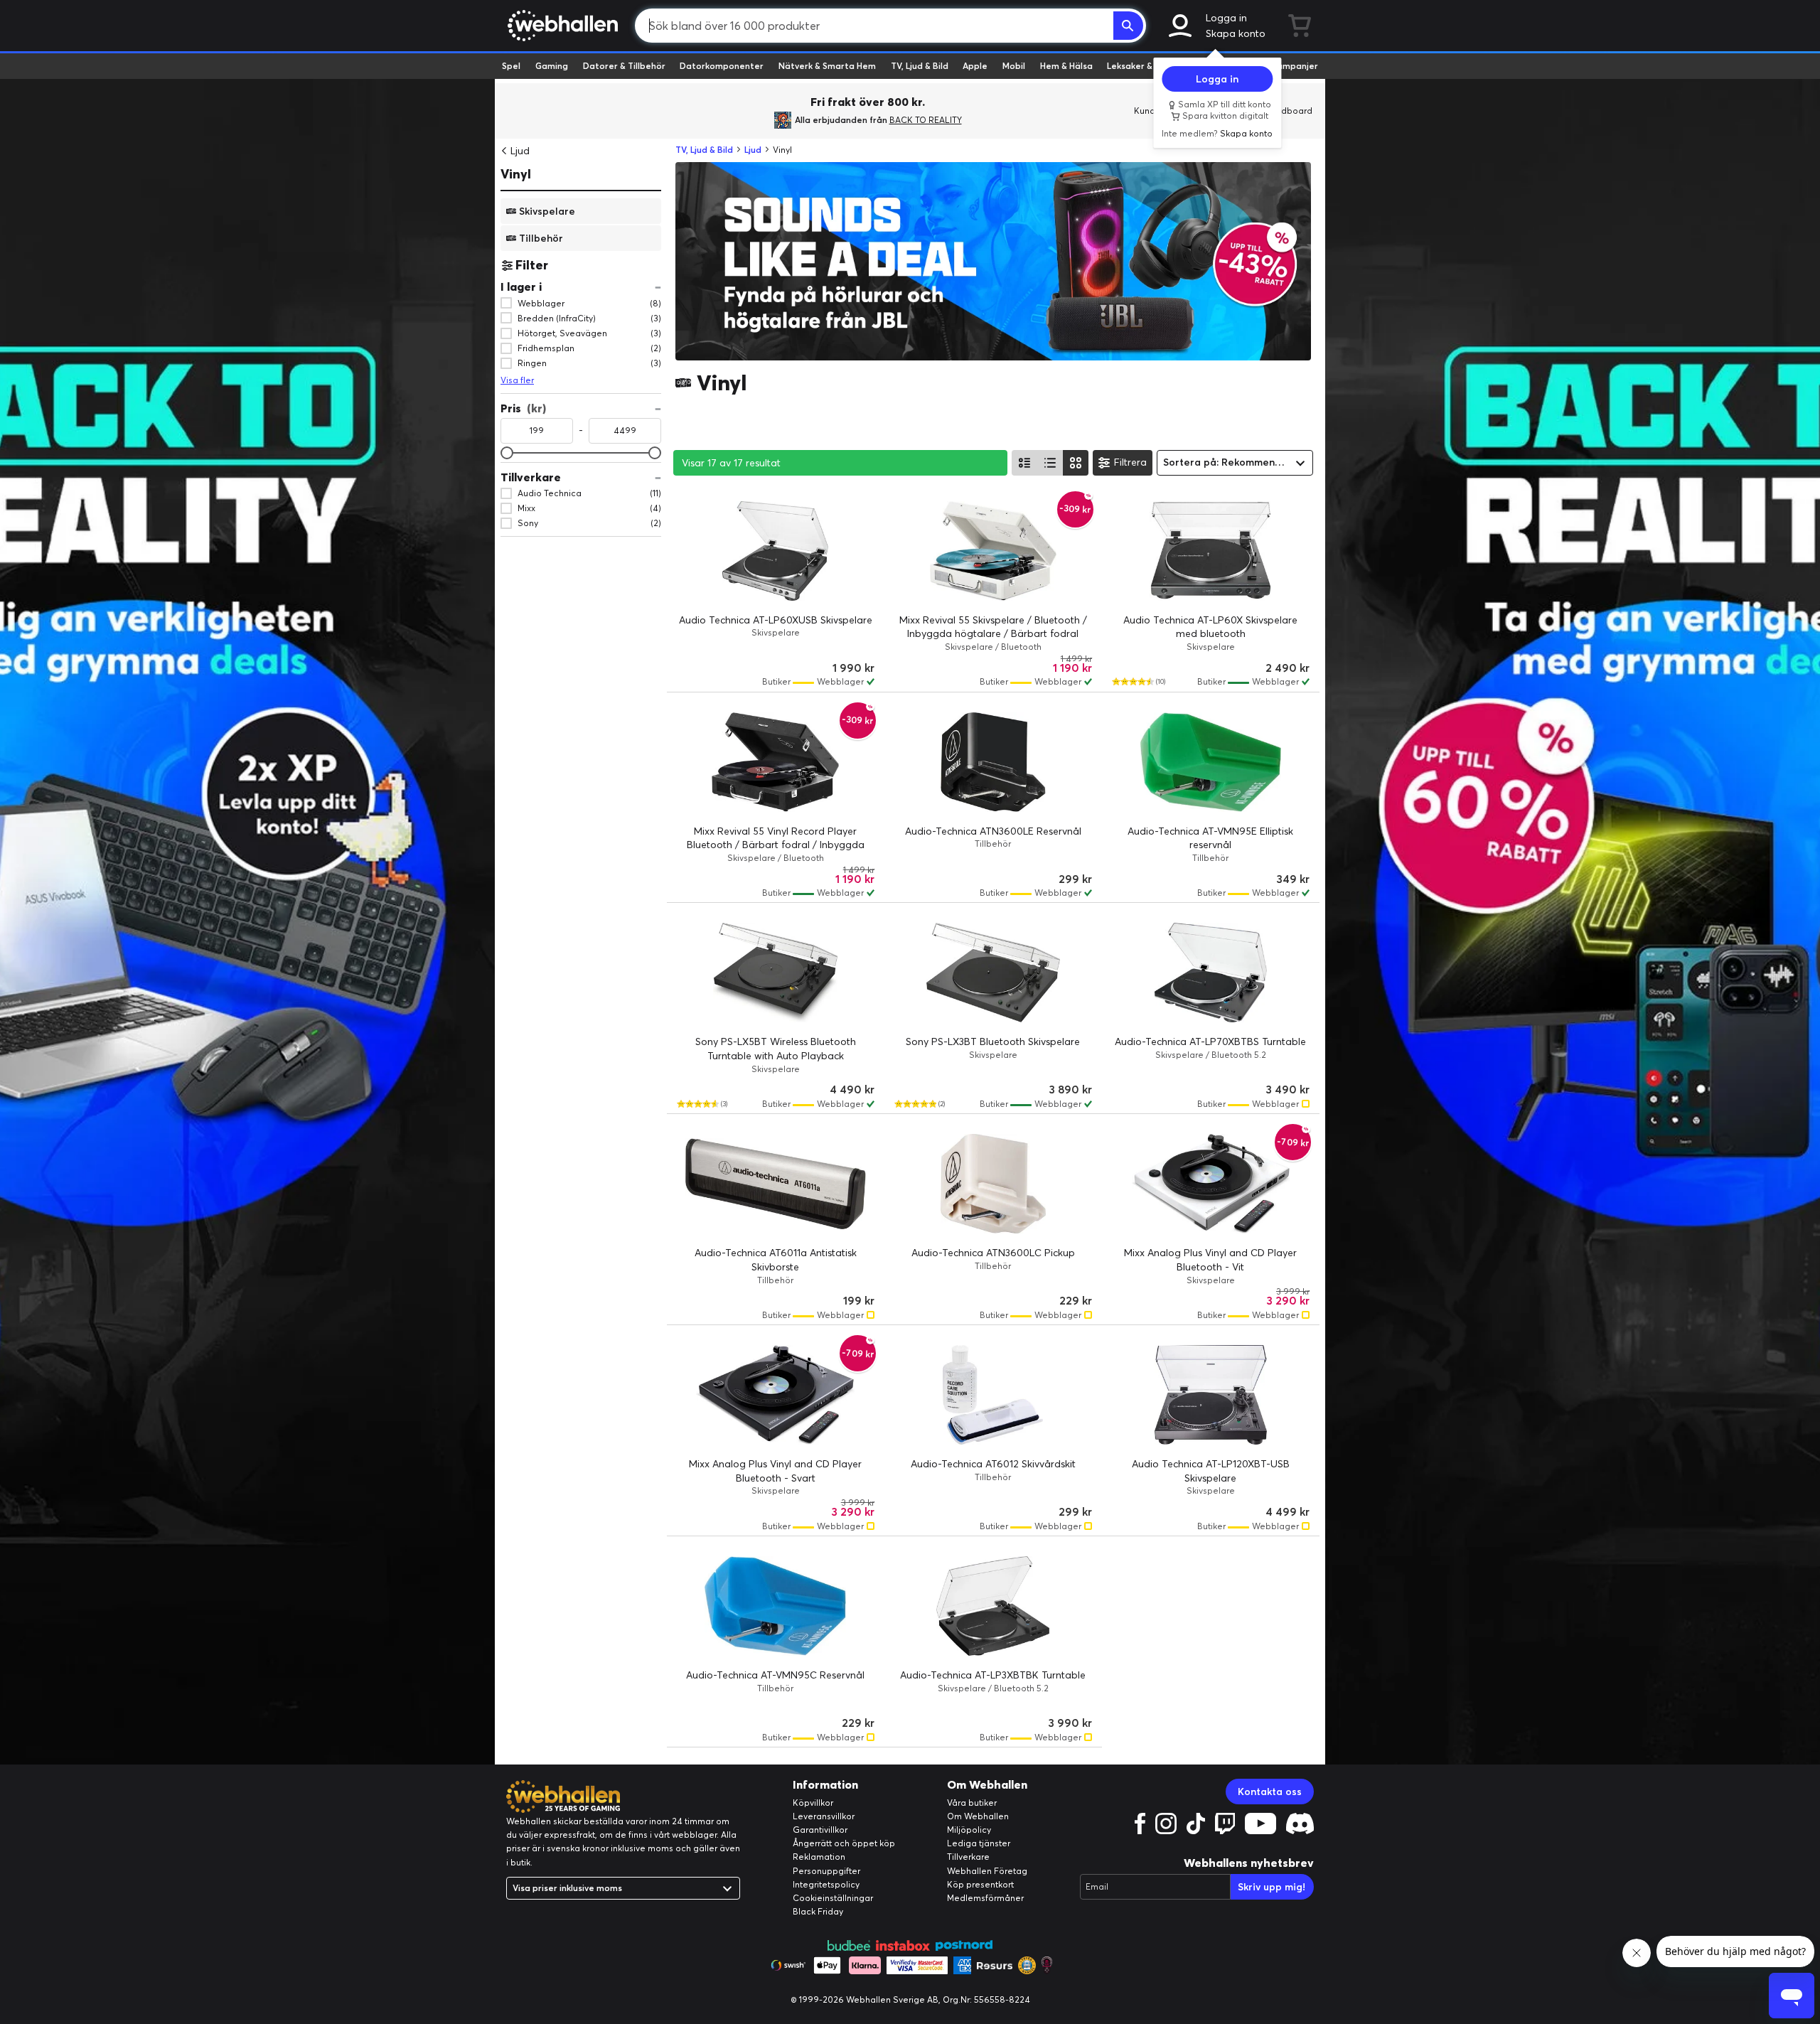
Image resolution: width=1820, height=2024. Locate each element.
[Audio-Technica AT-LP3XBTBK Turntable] (993, 1606)
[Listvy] (1024, 463)
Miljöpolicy (969, 1830)
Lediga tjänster (979, 1843)
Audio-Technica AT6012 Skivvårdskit (993, 1464)
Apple (975, 66)
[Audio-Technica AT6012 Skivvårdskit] (993, 1395)
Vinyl (516, 174)
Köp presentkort (980, 1884)
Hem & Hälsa (1066, 66)
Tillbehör (541, 237)
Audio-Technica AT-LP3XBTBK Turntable (993, 1675)
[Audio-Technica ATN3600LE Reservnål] (993, 762)
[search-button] (1128, 26)
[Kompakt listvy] (1050, 463)
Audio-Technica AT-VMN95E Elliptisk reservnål (1210, 838)
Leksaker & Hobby (1144, 66)
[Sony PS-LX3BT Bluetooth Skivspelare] (993, 973)
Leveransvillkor (824, 1816)
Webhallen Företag (987, 1871)
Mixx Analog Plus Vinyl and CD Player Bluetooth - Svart (775, 1471)
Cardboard (1289, 111)
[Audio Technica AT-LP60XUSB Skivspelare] (776, 551)
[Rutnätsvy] (1076, 463)
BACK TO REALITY (926, 120)
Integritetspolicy (826, 1884)
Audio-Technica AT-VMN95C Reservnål (775, 1675)
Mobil (1014, 66)
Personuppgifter (826, 1871)
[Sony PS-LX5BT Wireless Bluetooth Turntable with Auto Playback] (776, 973)
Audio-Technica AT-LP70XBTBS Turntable (1210, 1042)
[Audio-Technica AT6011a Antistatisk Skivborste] (776, 1184)
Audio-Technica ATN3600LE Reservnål (993, 831)
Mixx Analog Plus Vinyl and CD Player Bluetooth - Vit (1210, 1260)
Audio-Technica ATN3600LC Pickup (993, 1253)
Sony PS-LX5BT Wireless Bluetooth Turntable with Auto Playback (776, 1049)
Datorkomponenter (722, 66)
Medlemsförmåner (985, 1898)
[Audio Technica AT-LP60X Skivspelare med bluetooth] (1211, 551)
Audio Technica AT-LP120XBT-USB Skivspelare (1211, 1471)
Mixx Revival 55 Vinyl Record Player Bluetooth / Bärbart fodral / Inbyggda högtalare (776, 845)
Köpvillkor (813, 1803)
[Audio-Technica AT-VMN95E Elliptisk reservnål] (1211, 762)
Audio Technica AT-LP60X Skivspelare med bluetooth (1210, 627)
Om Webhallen (978, 1816)
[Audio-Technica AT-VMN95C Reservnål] (776, 1606)
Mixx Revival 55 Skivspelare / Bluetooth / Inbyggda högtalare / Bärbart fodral (993, 627)
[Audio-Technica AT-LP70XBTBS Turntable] (1211, 973)
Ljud (520, 151)
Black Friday (818, 1911)
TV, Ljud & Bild (920, 66)
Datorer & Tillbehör (624, 66)
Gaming (552, 66)
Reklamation (819, 1857)
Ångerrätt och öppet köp (844, 1843)
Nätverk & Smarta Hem (827, 66)
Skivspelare (547, 210)
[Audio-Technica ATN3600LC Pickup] (993, 1184)
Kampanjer (1295, 66)
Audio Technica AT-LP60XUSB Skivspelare (776, 620)
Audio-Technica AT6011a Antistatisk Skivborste (776, 1260)
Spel (511, 66)
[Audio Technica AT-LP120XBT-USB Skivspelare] (1211, 1395)
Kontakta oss (1270, 1792)
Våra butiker (972, 1803)
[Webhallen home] (561, 26)
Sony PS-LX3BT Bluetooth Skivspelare (993, 1042)
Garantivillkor (820, 1830)
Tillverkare (968, 1857)
